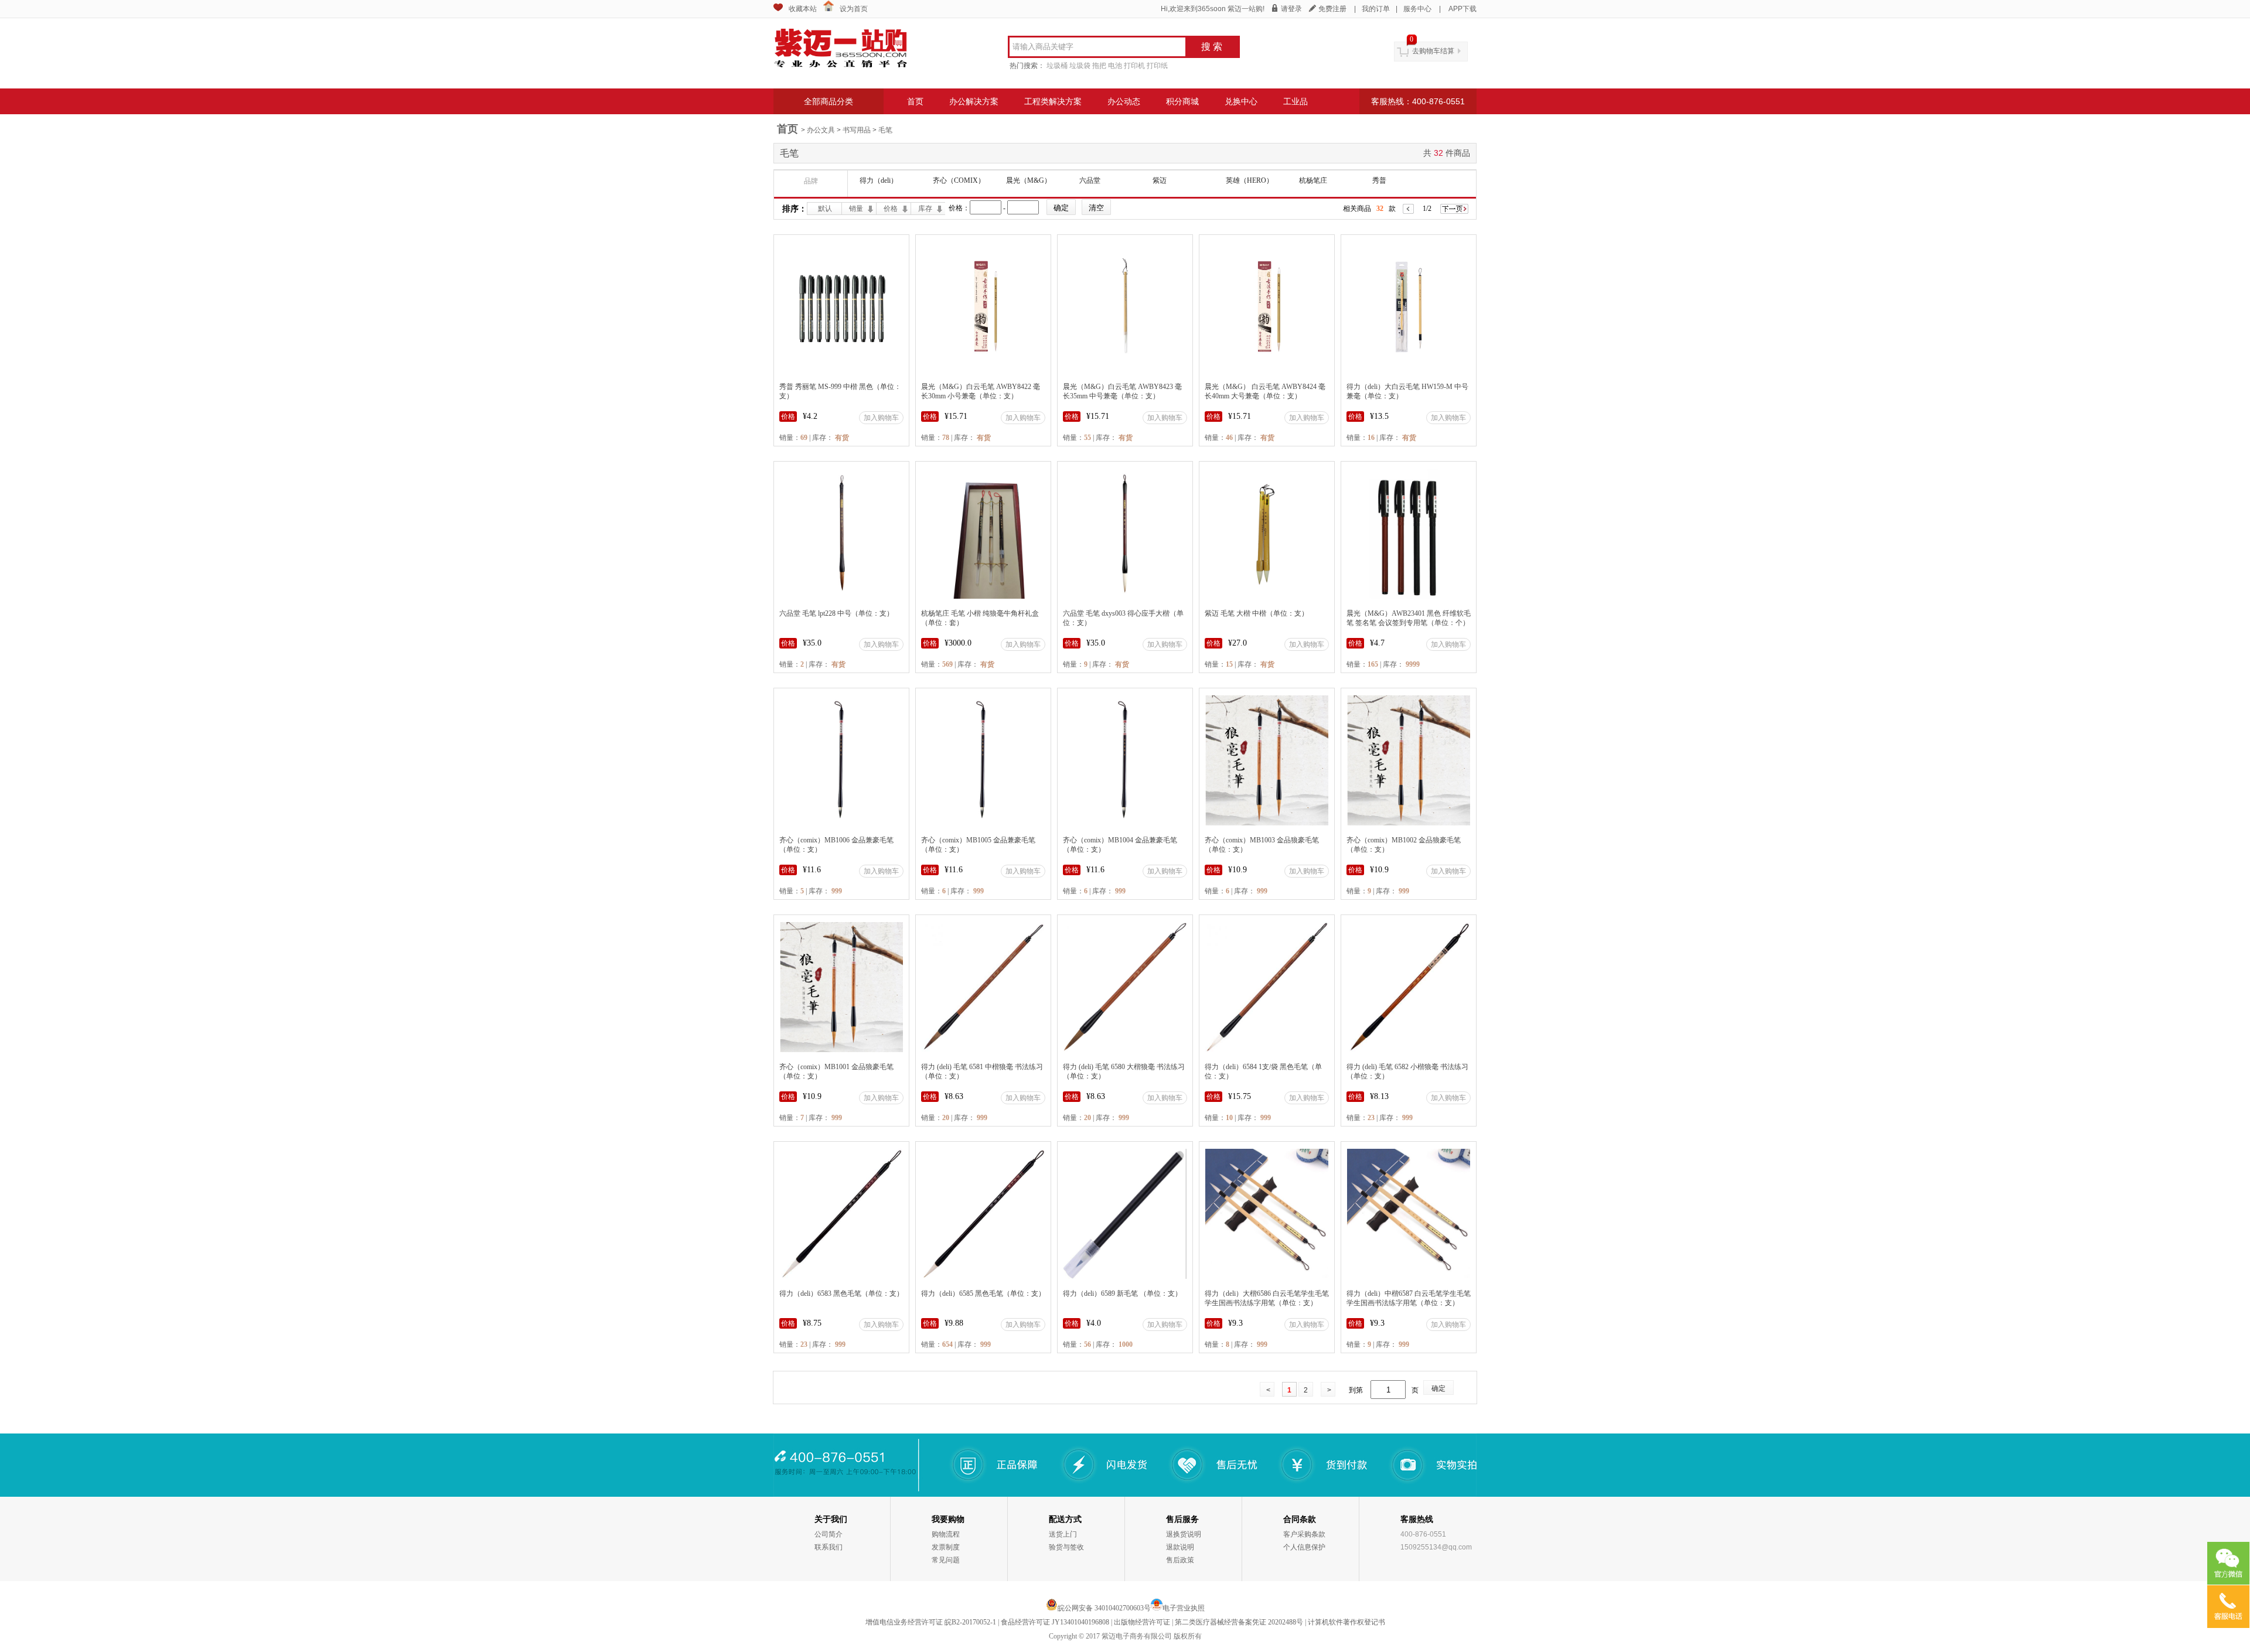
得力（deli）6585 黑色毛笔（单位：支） (983, 1293)
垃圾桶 (1057, 66)
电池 (1115, 66)
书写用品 (857, 130)
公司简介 (829, 1534)
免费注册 (1332, 9)
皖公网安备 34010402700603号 (1104, 1608)
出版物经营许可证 (1142, 1622)
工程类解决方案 (1053, 101)
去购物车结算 (1433, 51)
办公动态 (1124, 101)
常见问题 (946, 1560)
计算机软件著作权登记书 (1346, 1622)
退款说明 (1180, 1547)
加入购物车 (881, 418)
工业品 (1296, 101)
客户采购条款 (1304, 1534)
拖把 (1099, 66)
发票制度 (946, 1547)
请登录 (1291, 9)
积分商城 (1182, 101)
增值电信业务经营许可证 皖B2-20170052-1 (931, 1622)
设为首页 (854, 9)
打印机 (1134, 66)
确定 (1438, 1388)
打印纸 (1157, 66)
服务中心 (1417, 9)
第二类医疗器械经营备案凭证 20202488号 (1239, 1622)
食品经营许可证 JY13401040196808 (1055, 1622)
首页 (915, 101)
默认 (825, 209)
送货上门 (1063, 1534)
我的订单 (1376, 9)
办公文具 (821, 130)
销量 (856, 209)
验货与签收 (1066, 1547)
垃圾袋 (1080, 66)
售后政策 (1180, 1560)
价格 (891, 209)
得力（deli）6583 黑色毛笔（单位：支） (841, 1293)
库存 (925, 209)
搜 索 (1212, 47)
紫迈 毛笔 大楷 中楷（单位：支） (1257, 613)
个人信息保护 (1304, 1547)
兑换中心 (1241, 101)
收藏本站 (803, 9)
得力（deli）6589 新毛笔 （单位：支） (1122, 1293)
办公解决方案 (974, 101)
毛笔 (885, 130)
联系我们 (829, 1547)
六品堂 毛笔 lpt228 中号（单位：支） (836, 613)
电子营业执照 (1184, 1608)
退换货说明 (1184, 1534)
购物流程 (946, 1534)
